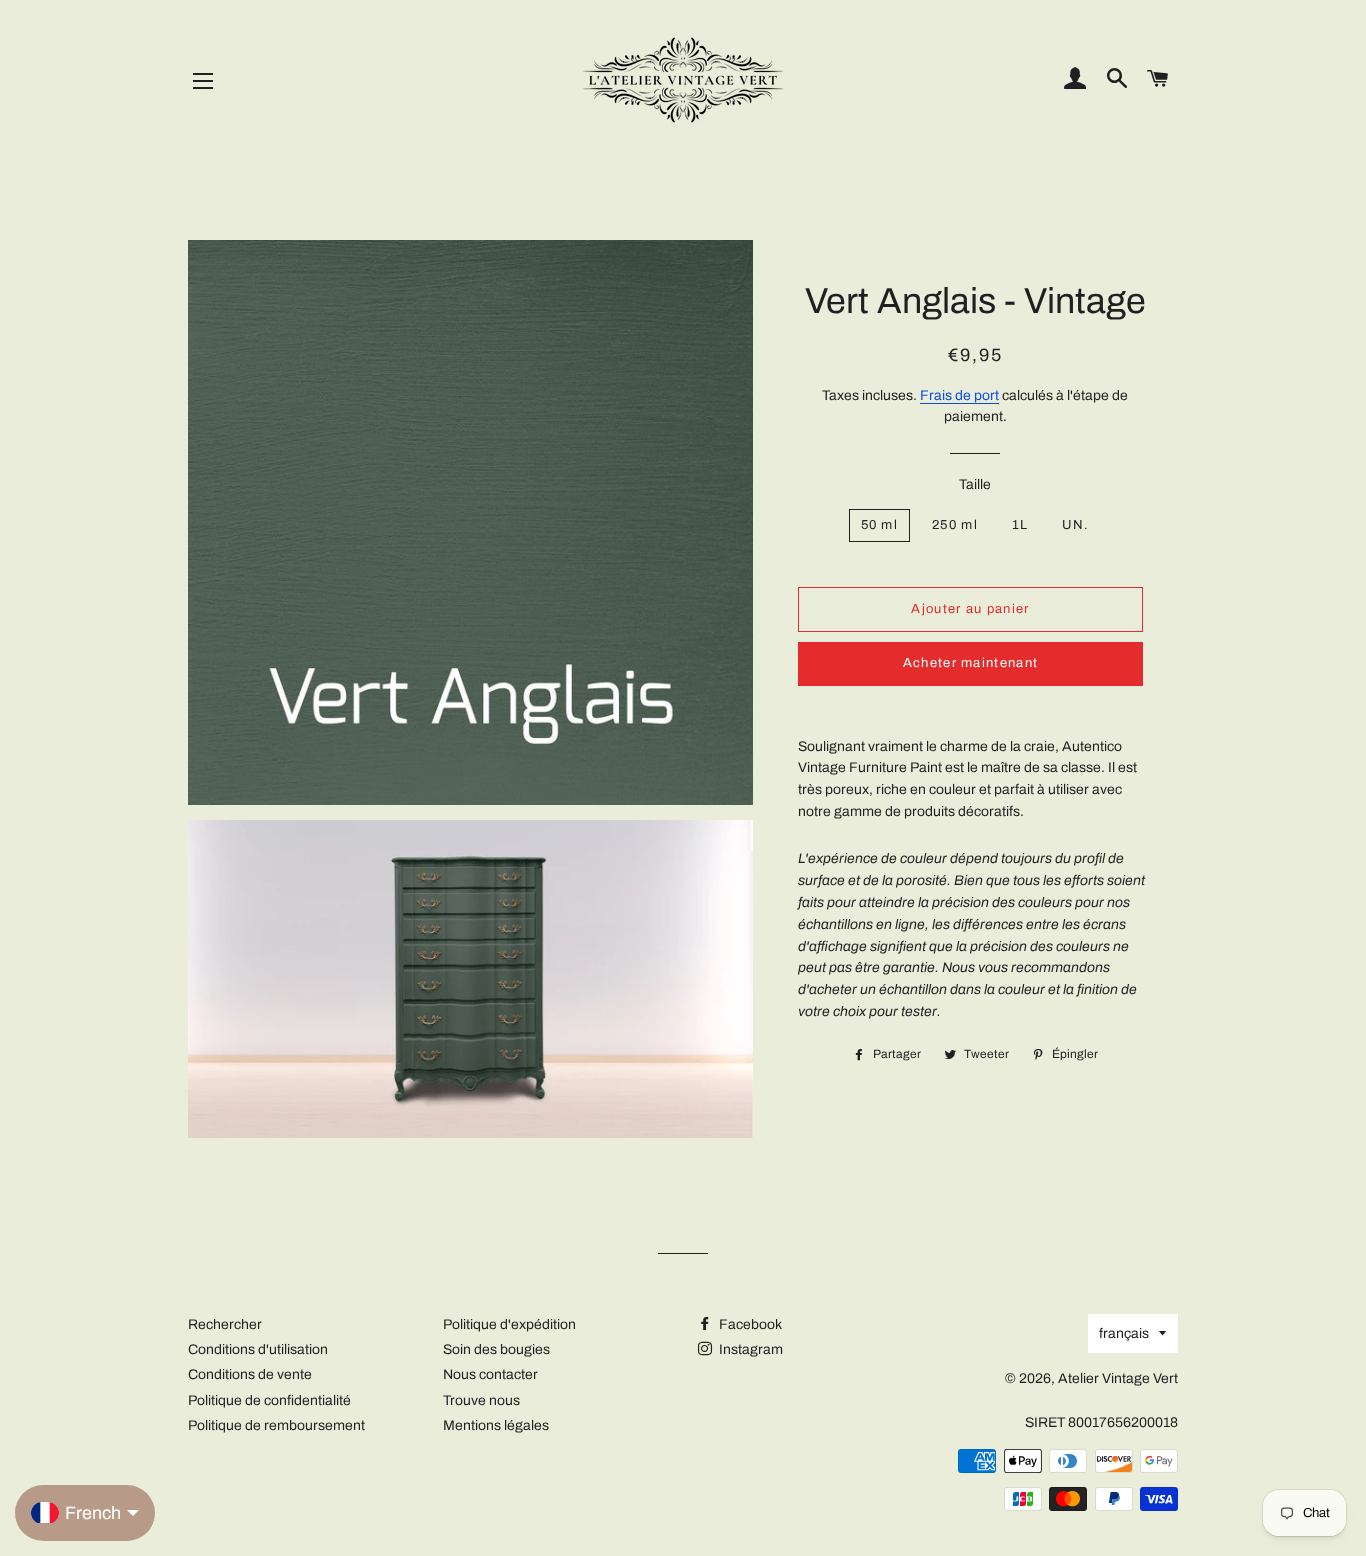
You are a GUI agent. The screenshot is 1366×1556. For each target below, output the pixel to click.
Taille (975, 484)
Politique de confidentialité (269, 1400)
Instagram (749, 1349)
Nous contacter (490, 1374)
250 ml (955, 525)
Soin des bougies (496, 1349)
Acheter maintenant (970, 663)
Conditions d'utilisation (258, 1349)
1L (1020, 525)
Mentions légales (496, 1425)
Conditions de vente (250, 1374)
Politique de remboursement (276, 1425)
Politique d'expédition (509, 1324)
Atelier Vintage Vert (1118, 1378)
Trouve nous (481, 1400)
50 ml (880, 525)
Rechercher (225, 1324)
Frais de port (959, 395)
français (1124, 1333)
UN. (1075, 525)
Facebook (749, 1324)
